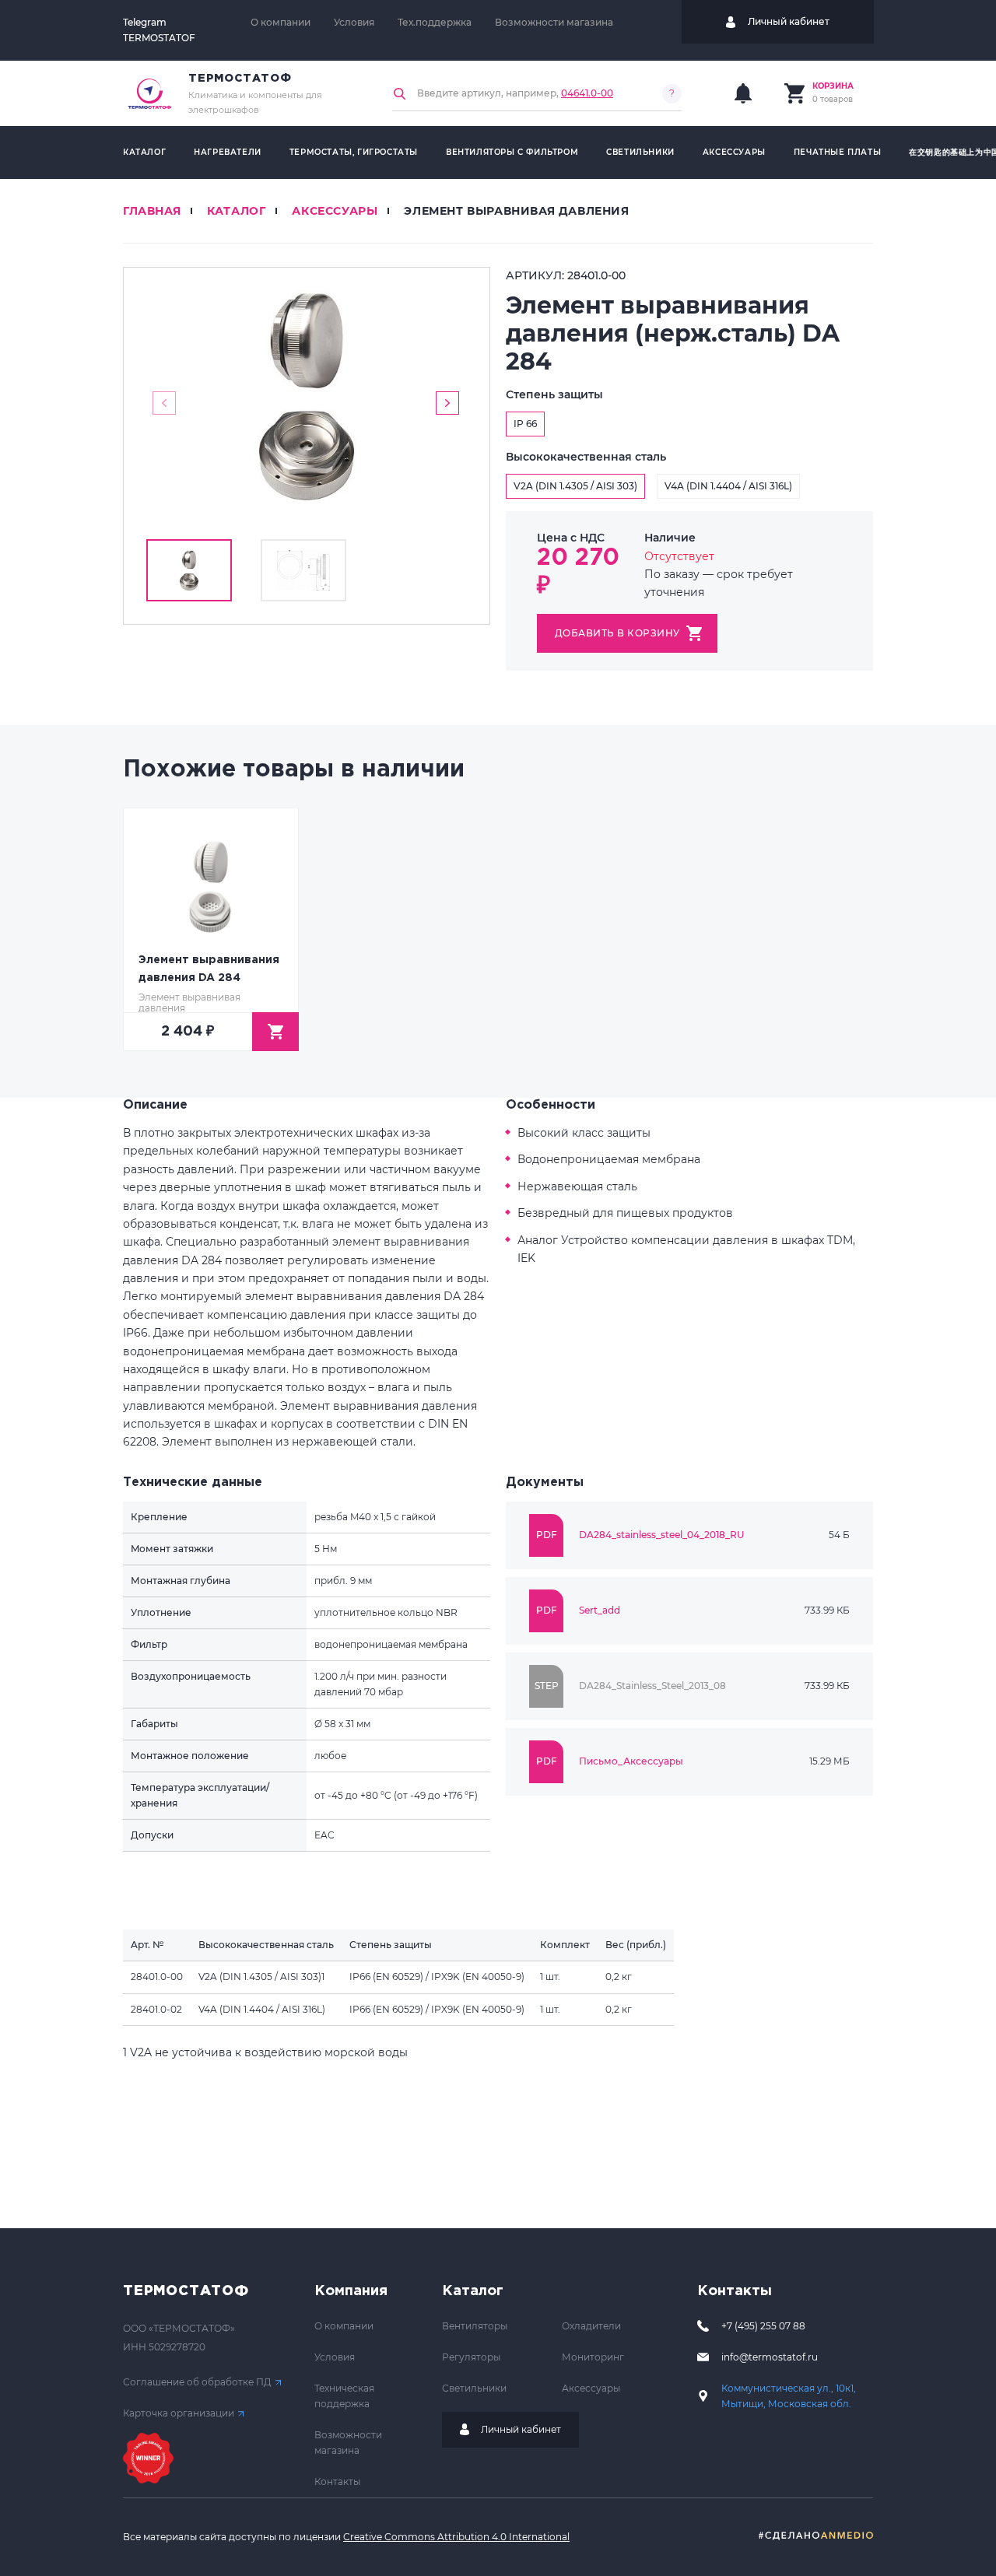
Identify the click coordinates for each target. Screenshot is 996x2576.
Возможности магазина (554, 22)
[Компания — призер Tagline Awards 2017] (148, 2458)
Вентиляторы (475, 2326)
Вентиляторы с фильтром (512, 152)
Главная (152, 211)
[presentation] (164, 403)
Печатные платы (837, 152)
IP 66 (525, 424)
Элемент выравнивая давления (516, 211)
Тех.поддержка (435, 22)
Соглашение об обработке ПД (197, 2382)
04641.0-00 (587, 93)
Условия (354, 22)
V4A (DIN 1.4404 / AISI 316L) (728, 486)
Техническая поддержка (344, 2396)
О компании (281, 22)
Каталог (144, 152)
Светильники (640, 152)
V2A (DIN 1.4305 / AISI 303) (575, 486)
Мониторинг (593, 2357)
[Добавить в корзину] (275, 1032)
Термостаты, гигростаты (354, 152)
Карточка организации (179, 2413)
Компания (351, 2291)
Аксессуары (734, 152)
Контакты (337, 2481)
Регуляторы (471, 2357)
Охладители (591, 2326)
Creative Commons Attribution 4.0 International (456, 2537)
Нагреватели (228, 152)
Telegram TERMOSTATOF (159, 30)
